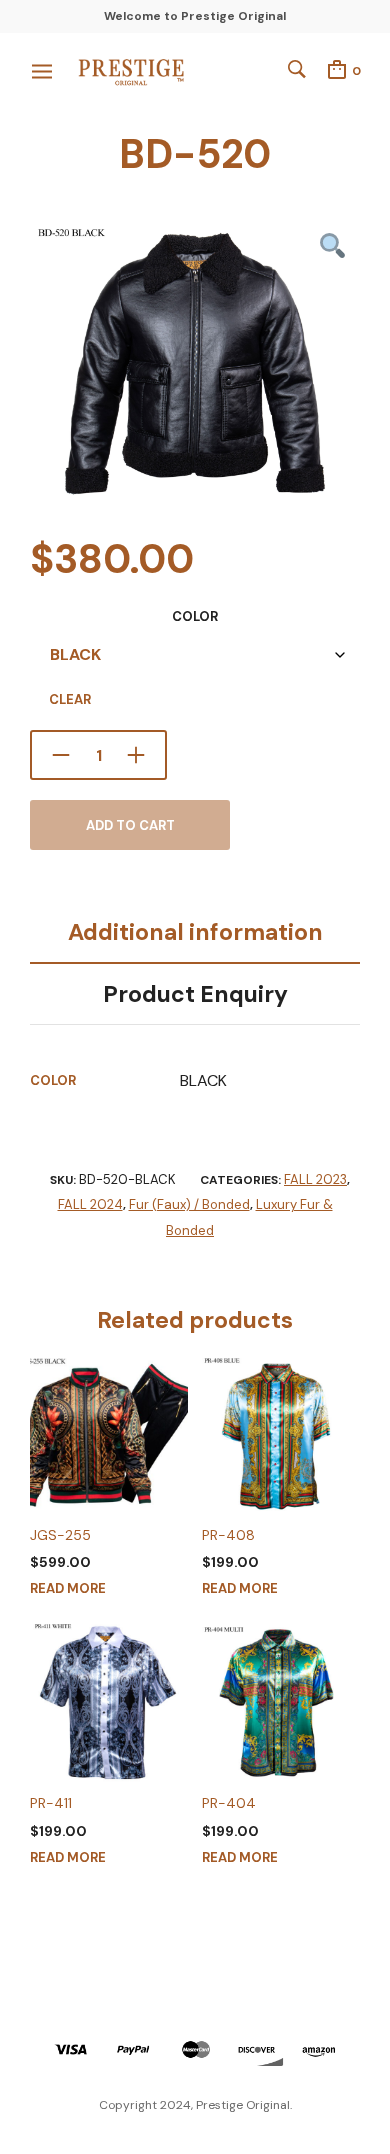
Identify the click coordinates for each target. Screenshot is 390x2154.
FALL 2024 (90, 1204)
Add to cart (130, 825)
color (195, 616)
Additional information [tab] (195, 932)
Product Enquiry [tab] (195, 994)
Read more (68, 1588)
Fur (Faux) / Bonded (189, 1204)
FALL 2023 (315, 1179)
